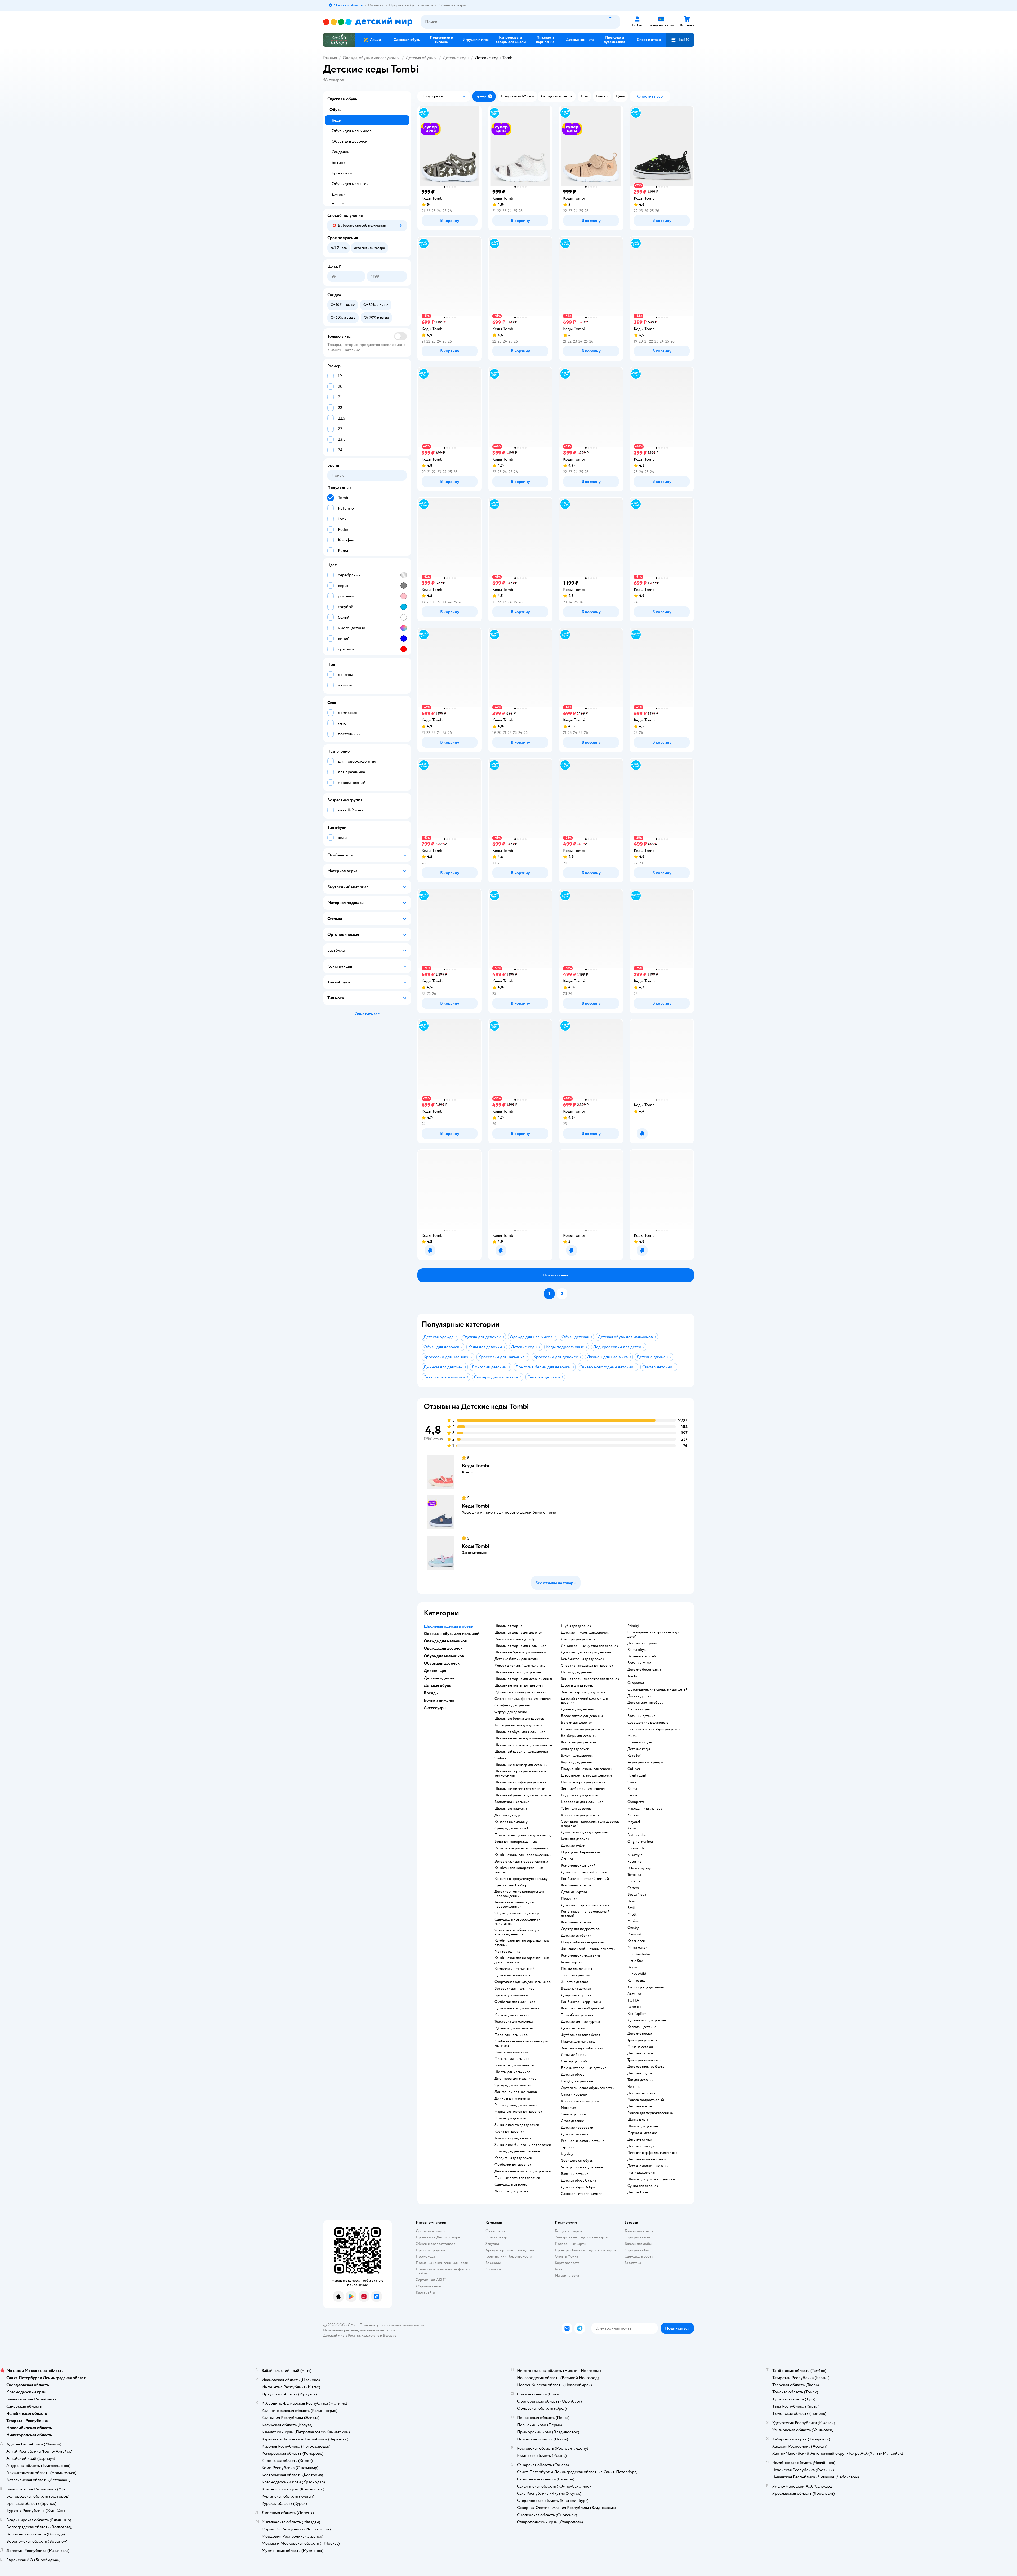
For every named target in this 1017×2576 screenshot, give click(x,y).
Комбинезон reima (576, 1885)
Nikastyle (635, 1855)
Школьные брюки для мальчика (520, 1652)
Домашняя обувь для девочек (585, 1832)
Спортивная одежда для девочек (587, 1666)
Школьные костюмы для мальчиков (523, 1745)
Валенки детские (575, 2174)
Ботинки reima (639, 1663)
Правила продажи (430, 2250)
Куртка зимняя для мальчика (517, 2008)
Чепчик (634, 2087)
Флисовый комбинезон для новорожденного (517, 1932)
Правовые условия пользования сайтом (392, 2325)
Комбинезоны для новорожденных (523, 1855)
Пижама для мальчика (512, 2059)
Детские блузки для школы (516, 1659)
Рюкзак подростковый (646, 2100)
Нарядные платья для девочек (518, 2112)
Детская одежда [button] (439, 1678)
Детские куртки (574, 1892)
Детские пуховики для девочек (586, 1652)
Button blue (637, 1835)
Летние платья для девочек (583, 1729)
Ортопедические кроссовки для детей (654, 1634)
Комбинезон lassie (576, 1922)
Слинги (567, 1859)
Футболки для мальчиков (515, 2002)
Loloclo (634, 1881)
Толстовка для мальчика (514, 2022)
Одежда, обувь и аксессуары (369, 58)
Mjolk (632, 1914)
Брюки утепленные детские (584, 2068)
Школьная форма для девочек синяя (523, 1679)
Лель (631, 1901)
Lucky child (637, 1974)
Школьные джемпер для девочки (521, 1765)
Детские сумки (640, 2139)
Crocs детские (572, 2121)
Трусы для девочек (642, 2040)
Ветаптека (633, 2263)
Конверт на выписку (511, 1822)
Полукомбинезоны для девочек (587, 1769)
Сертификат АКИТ (431, 2280)
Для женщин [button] (436, 1671)
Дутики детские (640, 1696)
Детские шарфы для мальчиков (652, 2153)
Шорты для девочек (577, 1685)
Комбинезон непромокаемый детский (585, 1914)
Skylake (500, 1758)
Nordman (568, 2108)
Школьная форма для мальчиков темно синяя (520, 1773)
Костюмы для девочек (579, 1742)
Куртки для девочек (577, 1762)
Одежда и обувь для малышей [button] (452, 1634)
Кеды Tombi (476, 1466)
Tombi (632, 1676)
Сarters (633, 1888)
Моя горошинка (507, 1952)
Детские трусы (640, 2073)
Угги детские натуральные (582, 2167)
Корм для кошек (637, 2237)
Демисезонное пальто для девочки (523, 2171)
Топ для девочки (641, 2080)
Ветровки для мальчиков (514, 1989)
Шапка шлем (638, 2120)
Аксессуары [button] (435, 1708)
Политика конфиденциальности (442, 2263)
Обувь (335, 110)
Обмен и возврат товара (436, 2244)
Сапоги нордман (574, 2094)
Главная (330, 58)
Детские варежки (642, 2093)
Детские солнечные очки (648, 2166)
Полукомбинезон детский (583, 1942)
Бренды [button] (431, 1693)
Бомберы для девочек (579, 1736)
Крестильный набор (511, 1885)
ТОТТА (633, 2000)
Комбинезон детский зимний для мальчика (521, 2043)
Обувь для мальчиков (352, 131)
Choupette (636, 1802)
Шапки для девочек (643, 2126)
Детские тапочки (575, 2134)
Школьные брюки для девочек (519, 1719)
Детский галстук (641, 2146)
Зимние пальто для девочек (517, 2125)
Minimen (635, 1921)
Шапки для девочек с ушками (651, 2179)
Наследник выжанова (645, 1809)
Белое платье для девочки (582, 1716)
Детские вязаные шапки (647, 2159)
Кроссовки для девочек (580, 1815)
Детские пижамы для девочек (585, 1633)
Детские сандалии (642, 1643)
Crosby (633, 1928)
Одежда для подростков (580, 1929)
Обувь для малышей (350, 184)
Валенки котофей (642, 1656)
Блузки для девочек (577, 1756)
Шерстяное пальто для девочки (586, 1775)
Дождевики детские (577, 1995)
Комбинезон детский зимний (585, 1879)
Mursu (633, 1736)
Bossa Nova (637, 1895)
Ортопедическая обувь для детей (588, 2088)
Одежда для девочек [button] (443, 1648)
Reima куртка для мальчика (516, 2105)
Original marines (641, 1842)
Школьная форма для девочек (518, 1633)
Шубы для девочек (576, 1626)
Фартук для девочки (511, 1712)
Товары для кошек (639, 2231)
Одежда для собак (639, 2256)
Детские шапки (640, 2106)
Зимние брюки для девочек (583, 1789)
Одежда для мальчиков (513, 2085)
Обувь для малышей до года (517, 1913)
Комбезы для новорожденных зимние (519, 1870)
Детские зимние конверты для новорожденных (519, 1894)
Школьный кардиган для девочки (521, 1752)
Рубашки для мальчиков (514, 2028)
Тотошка (634, 1875)
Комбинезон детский (578, 1865)
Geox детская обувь (577, 2161)
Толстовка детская (576, 1975)
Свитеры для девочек (578, 1639)
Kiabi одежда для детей (646, 1987)
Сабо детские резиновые (648, 1723)
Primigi (633, 1626)
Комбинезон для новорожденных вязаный (522, 1943)
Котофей (635, 1756)
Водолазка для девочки (580, 1795)
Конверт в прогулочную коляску (521, 1879)
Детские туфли (573, 1846)
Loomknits (636, 1848)
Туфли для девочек (576, 1809)
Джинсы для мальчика (512, 2098)
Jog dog (567, 2154)
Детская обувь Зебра (578, 2187)
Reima (632, 1789)
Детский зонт (639, 2192)
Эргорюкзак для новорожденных (521, 1862)
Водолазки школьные (512, 1802)
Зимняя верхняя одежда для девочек (590, 1679)
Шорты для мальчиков (512, 2072)
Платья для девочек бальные (517, 2151)
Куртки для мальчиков (512, 1975)
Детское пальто (574, 2028)
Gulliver (634, 1769)
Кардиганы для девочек (513, 2158)
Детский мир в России (342, 2336)
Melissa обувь (639, 1709)
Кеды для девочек (575, 1839)
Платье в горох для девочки (583, 1782)
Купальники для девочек (647, 2020)
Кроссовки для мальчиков (582, 1802)
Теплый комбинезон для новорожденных (514, 1904)
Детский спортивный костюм (585, 1905)
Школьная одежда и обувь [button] (448, 1626)
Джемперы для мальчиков (515, 2079)
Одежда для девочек (511, 2184)
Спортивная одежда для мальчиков (523, 1982)
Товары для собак (639, 2244)
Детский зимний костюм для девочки (584, 1701)
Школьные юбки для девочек (518, 1672)
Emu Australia (639, 1954)
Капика (633, 1815)
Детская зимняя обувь (645, 1703)
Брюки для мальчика (511, 1995)
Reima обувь (637, 1650)
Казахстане (370, 2336)
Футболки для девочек (513, 2165)
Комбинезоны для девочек (583, 1659)
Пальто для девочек (577, 1672)
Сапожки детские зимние (582, 2194)
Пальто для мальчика (511, 2052)
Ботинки (340, 163)
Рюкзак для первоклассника (650, 2113)
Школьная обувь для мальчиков (520, 1732)
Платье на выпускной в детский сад (523, 1835)
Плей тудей (637, 1775)
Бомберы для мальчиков (514, 2065)
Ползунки (569, 1899)
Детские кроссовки (577, 2128)
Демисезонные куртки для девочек (590, 1646)
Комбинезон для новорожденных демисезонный (522, 1960)
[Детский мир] (368, 22)
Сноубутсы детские (577, 2081)
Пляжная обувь (640, 1742)
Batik (632, 1908)
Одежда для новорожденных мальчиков (518, 1922)
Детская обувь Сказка (578, 2181)
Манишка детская (641, 2173)
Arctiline (635, 1994)
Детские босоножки (644, 1670)
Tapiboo (567, 2147)
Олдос (633, 1782)
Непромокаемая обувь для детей (654, 1729)
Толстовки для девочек (513, 2138)
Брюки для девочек (577, 1723)
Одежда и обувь (342, 99)
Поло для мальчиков (511, 2035)
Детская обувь (419, 58)
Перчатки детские (642, 2133)
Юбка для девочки (509, 2132)
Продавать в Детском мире (438, 2237)
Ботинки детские (641, 1716)
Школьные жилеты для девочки (520, 1789)
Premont (634, 1934)
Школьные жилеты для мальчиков (522, 1738)
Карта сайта (425, 2292)
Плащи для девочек (577, 1969)
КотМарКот (637, 2014)
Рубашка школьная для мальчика (520, 1692)
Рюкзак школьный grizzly (515, 1639)
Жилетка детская (575, 1982)
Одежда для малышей (511, 1828)
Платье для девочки (510, 2118)
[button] (680, 40)
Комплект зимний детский (583, 2008)
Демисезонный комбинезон (584, 1872)
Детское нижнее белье (646, 2067)
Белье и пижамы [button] (439, 1700)
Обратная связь (428, 2286)
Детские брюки (574, 2055)
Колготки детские (642, 2027)
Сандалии (341, 152)
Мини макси (637, 1948)
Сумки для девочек (643, 2186)
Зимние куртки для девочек (583, 1692)
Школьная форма (508, 1626)
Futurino (635, 1862)
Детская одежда (507, 1815)
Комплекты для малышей (514, 1969)
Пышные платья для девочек (517, 2178)
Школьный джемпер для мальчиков (523, 1795)
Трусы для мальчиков (644, 2060)
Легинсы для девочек (512, 2191)
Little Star (635, 1961)
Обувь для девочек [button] (442, 1663)
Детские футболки (576, 1936)
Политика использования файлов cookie (443, 2271)
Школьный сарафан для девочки (521, 1782)
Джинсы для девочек (578, 1709)
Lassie (632, 1795)
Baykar (633, 1967)
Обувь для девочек (349, 141)
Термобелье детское (577, 2015)
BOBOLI (634, 2007)
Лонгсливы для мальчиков (516, 2092)
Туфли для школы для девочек (518, 1725)
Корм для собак (637, 2250)
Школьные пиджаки (511, 1809)
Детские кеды (456, 58)
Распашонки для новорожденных (521, 1848)
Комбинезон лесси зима (581, 1955)
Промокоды (426, 2256)
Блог (559, 2269)
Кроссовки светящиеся (580, 2101)
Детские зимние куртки (580, 2022)
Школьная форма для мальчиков (520, 1646)
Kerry (632, 1828)
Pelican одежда (639, 1868)
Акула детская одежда (645, 1762)
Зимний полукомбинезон (582, 2048)
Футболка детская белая (580, 2035)
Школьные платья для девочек (519, 1685)
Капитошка (636, 1981)
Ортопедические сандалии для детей (657, 1689)
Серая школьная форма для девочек (523, 1699)
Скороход (636, 1683)
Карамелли (636, 1941)
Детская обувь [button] (437, 1685)
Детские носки (640, 2034)
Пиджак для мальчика (578, 2042)
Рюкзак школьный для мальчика (520, 1666)
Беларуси (391, 2336)
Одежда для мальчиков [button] (445, 1641)
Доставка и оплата (431, 2231)
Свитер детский (574, 2061)
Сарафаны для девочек (513, 1705)
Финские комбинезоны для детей (588, 1949)
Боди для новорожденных (516, 1842)
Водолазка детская (576, 1989)
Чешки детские (573, 2114)
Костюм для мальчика (512, 2015)
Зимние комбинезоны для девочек (523, 2145)
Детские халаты (640, 2053)
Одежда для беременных (581, 1852)
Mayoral (634, 1822)
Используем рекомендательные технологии (359, 2330)
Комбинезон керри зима (581, 2002)
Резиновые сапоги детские (583, 2141)
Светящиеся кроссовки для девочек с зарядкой (590, 1824)
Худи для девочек (575, 1749)
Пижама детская (640, 2047)
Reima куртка (572, 1962)
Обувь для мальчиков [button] (444, 1656)
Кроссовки (342, 173)
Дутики (339, 194)
